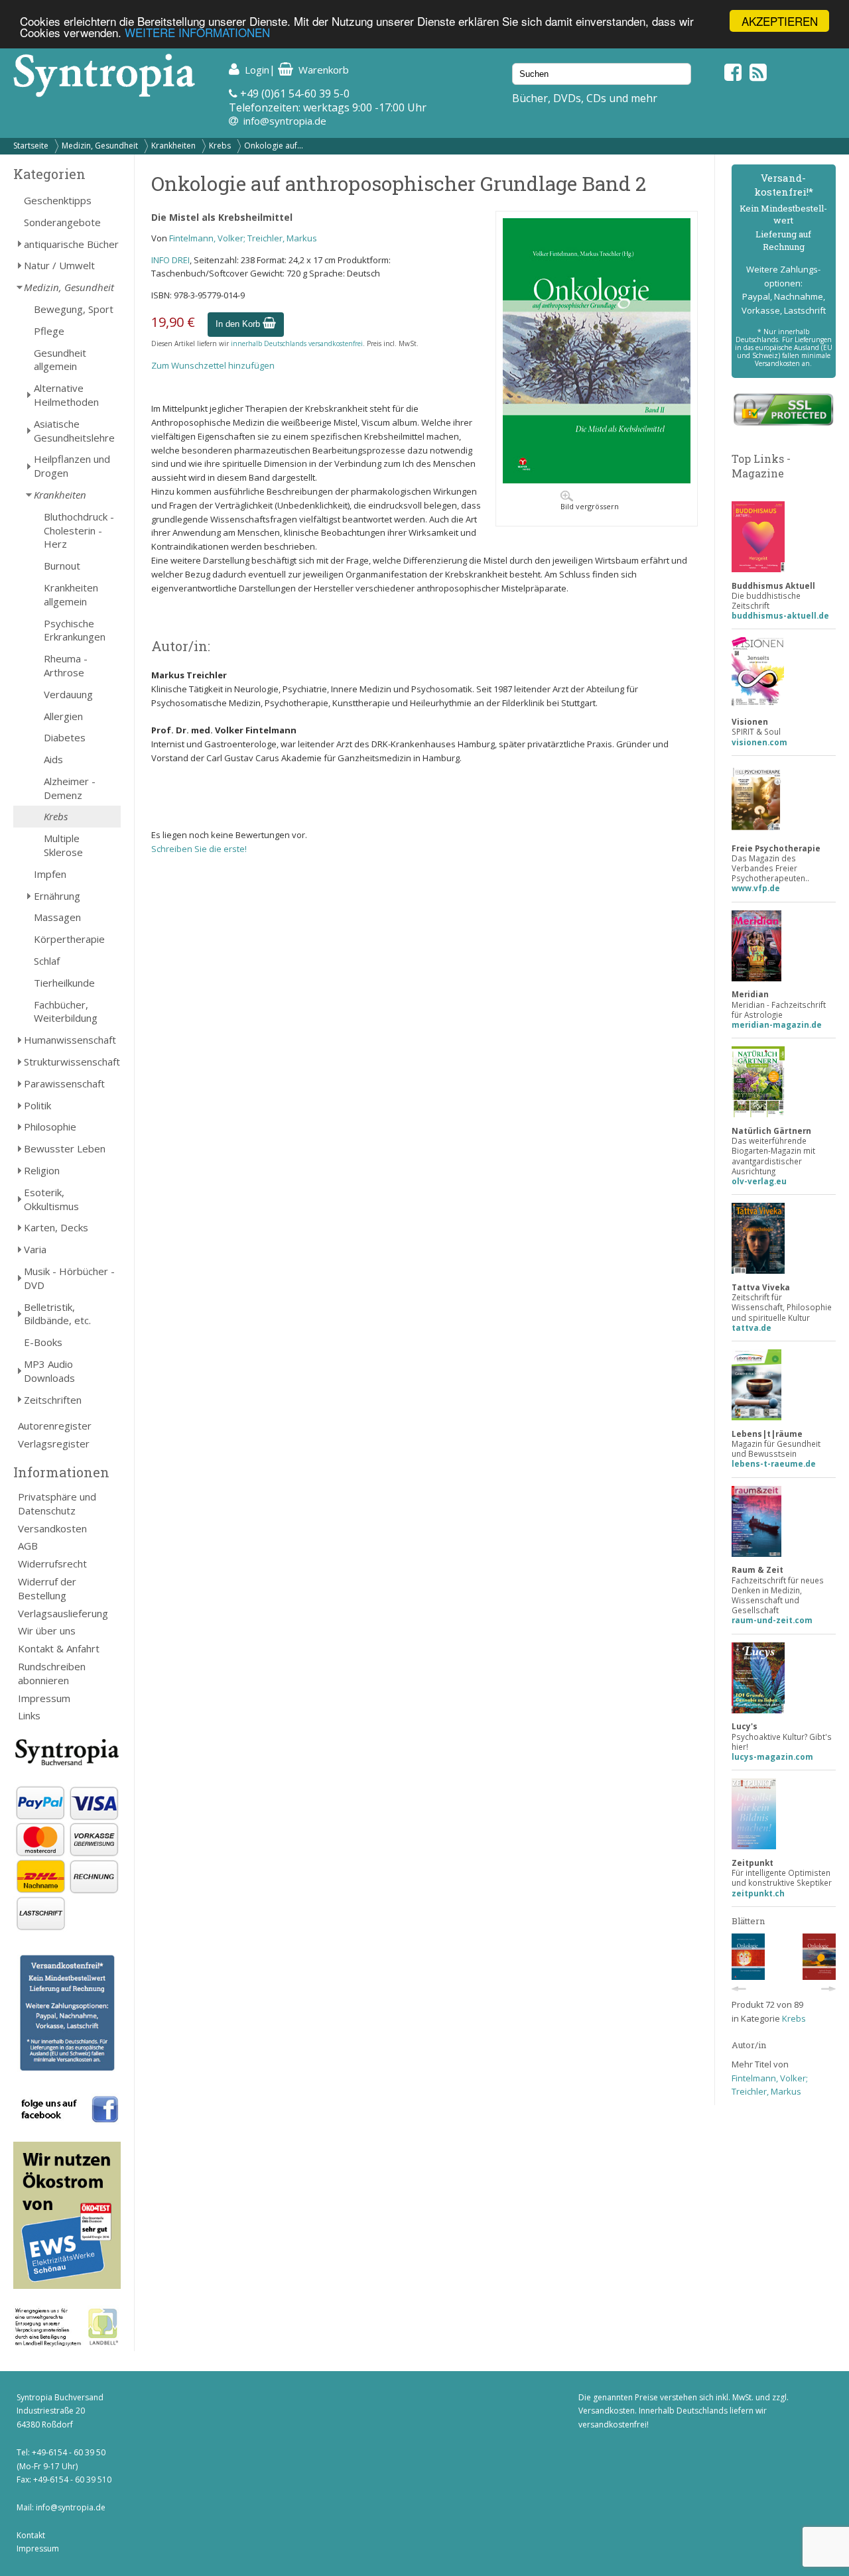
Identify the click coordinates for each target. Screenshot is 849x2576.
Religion (42, 1170)
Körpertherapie (69, 939)
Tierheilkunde (64, 983)
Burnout (62, 566)
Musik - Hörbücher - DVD (69, 1278)
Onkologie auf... (274, 146)
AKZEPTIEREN (780, 21)
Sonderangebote (62, 222)
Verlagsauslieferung (63, 1613)
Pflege (49, 331)
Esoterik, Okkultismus (51, 1199)
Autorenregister (55, 1426)
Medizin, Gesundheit (100, 146)
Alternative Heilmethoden (66, 395)
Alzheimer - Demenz (70, 788)
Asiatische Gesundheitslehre (74, 431)
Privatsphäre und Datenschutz (57, 1503)
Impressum (44, 1698)
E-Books (43, 1342)
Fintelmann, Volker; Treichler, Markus (243, 238)
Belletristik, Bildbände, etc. (57, 1314)
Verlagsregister (54, 1443)
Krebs (220, 146)
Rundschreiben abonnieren (52, 1673)
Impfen (50, 874)
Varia (35, 1249)
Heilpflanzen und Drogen (72, 466)
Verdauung (68, 694)
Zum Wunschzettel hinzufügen (213, 365)
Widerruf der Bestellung (47, 1588)
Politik (37, 1105)
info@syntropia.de (285, 121)
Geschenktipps (58, 200)
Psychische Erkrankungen (75, 630)
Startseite (31, 146)
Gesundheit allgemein (60, 360)
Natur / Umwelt (59, 265)
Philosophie (50, 1127)
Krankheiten (173, 146)
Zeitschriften (53, 1400)
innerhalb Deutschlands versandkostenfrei (297, 343)
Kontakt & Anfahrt (59, 1648)
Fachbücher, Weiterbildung (66, 1012)
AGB (28, 1546)
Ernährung (57, 896)
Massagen (57, 917)
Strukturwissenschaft (72, 1062)
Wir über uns (47, 1630)
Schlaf (47, 961)
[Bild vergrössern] (596, 480)
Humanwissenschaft (70, 1040)
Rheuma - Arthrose (66, 665)
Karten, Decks (56, 1227)
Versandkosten (52, 1528)
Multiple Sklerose (63, 845)
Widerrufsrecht (52, 1564)
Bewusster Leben (65, 1148)
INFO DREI (170, 260)
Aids (53, 759)
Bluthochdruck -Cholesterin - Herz (79, 530)
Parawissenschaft (64, 1083)
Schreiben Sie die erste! (199, 849)
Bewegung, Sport (74, 309)
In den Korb (239, 324)
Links (29, 1715)
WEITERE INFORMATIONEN (197, 33)
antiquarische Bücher (71, 244)
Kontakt (31, 2535)
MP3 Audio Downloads (49, 1371)
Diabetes (65, 737)
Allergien (63, 716)
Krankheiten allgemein (71, 594)
